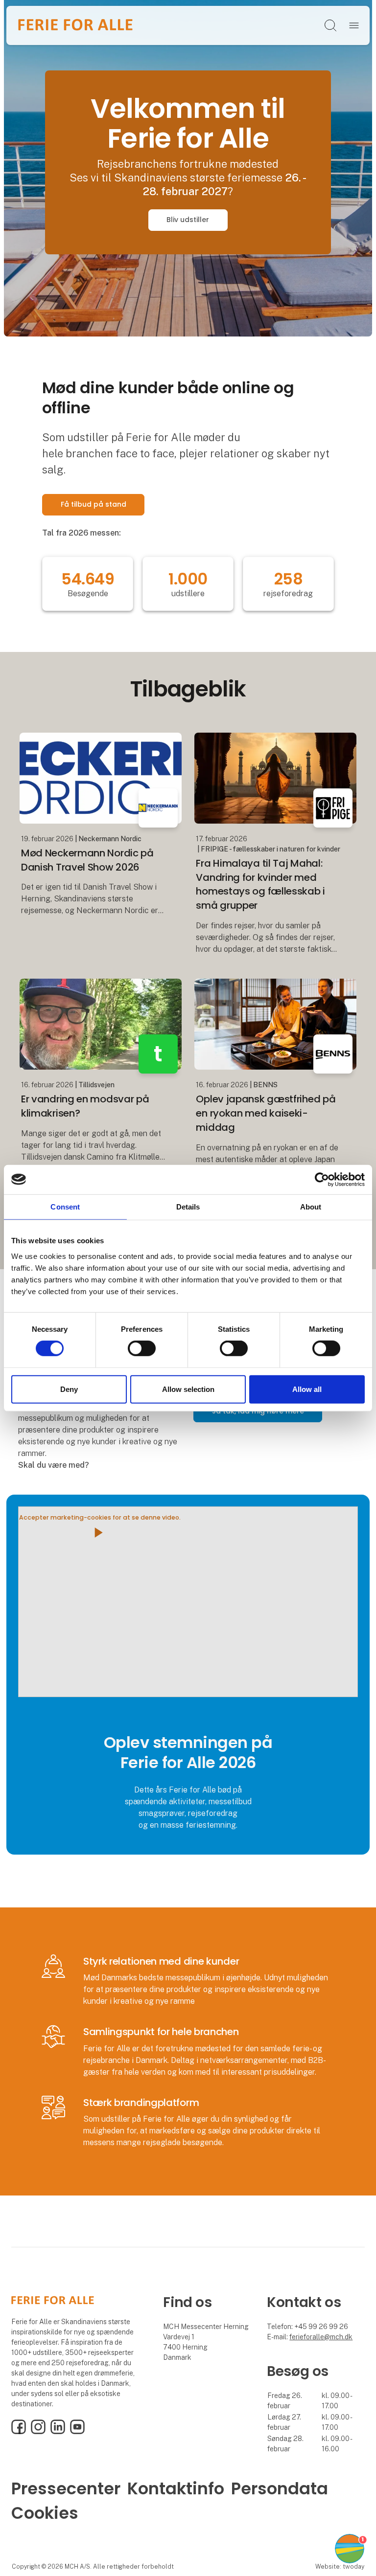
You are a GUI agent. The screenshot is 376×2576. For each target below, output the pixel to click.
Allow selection (188, 1389)
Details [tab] (188, 1206)
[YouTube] (77, 2432)
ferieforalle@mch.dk (321, 2337)
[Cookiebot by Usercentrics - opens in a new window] (322, 1179)
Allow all (307, 1389)
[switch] (142, 1348)
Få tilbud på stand (94, 504)
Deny (69, 1389)
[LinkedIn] (58, 2432)
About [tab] (311, 1206)
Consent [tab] (65, 1206)
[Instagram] (38, 2432)
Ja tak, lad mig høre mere (258, 1411)
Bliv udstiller (188, 220)
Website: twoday (340, 2566)
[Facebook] (19, 2432)
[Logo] (76, 25)
